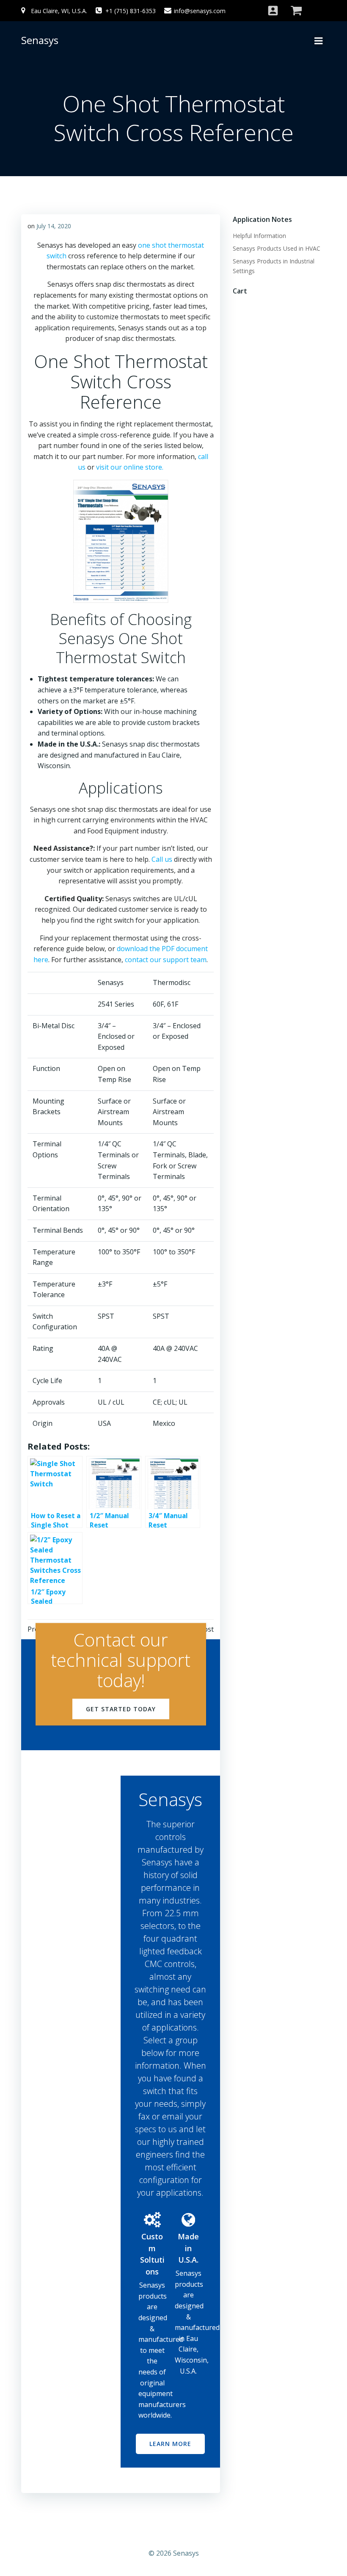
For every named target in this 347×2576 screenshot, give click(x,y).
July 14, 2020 (54, 226)
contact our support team (166, 960)
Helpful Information (259, 236)
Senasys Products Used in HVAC (277, 248)
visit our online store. (130, 467)
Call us (162, 859)
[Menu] (319, 40)
